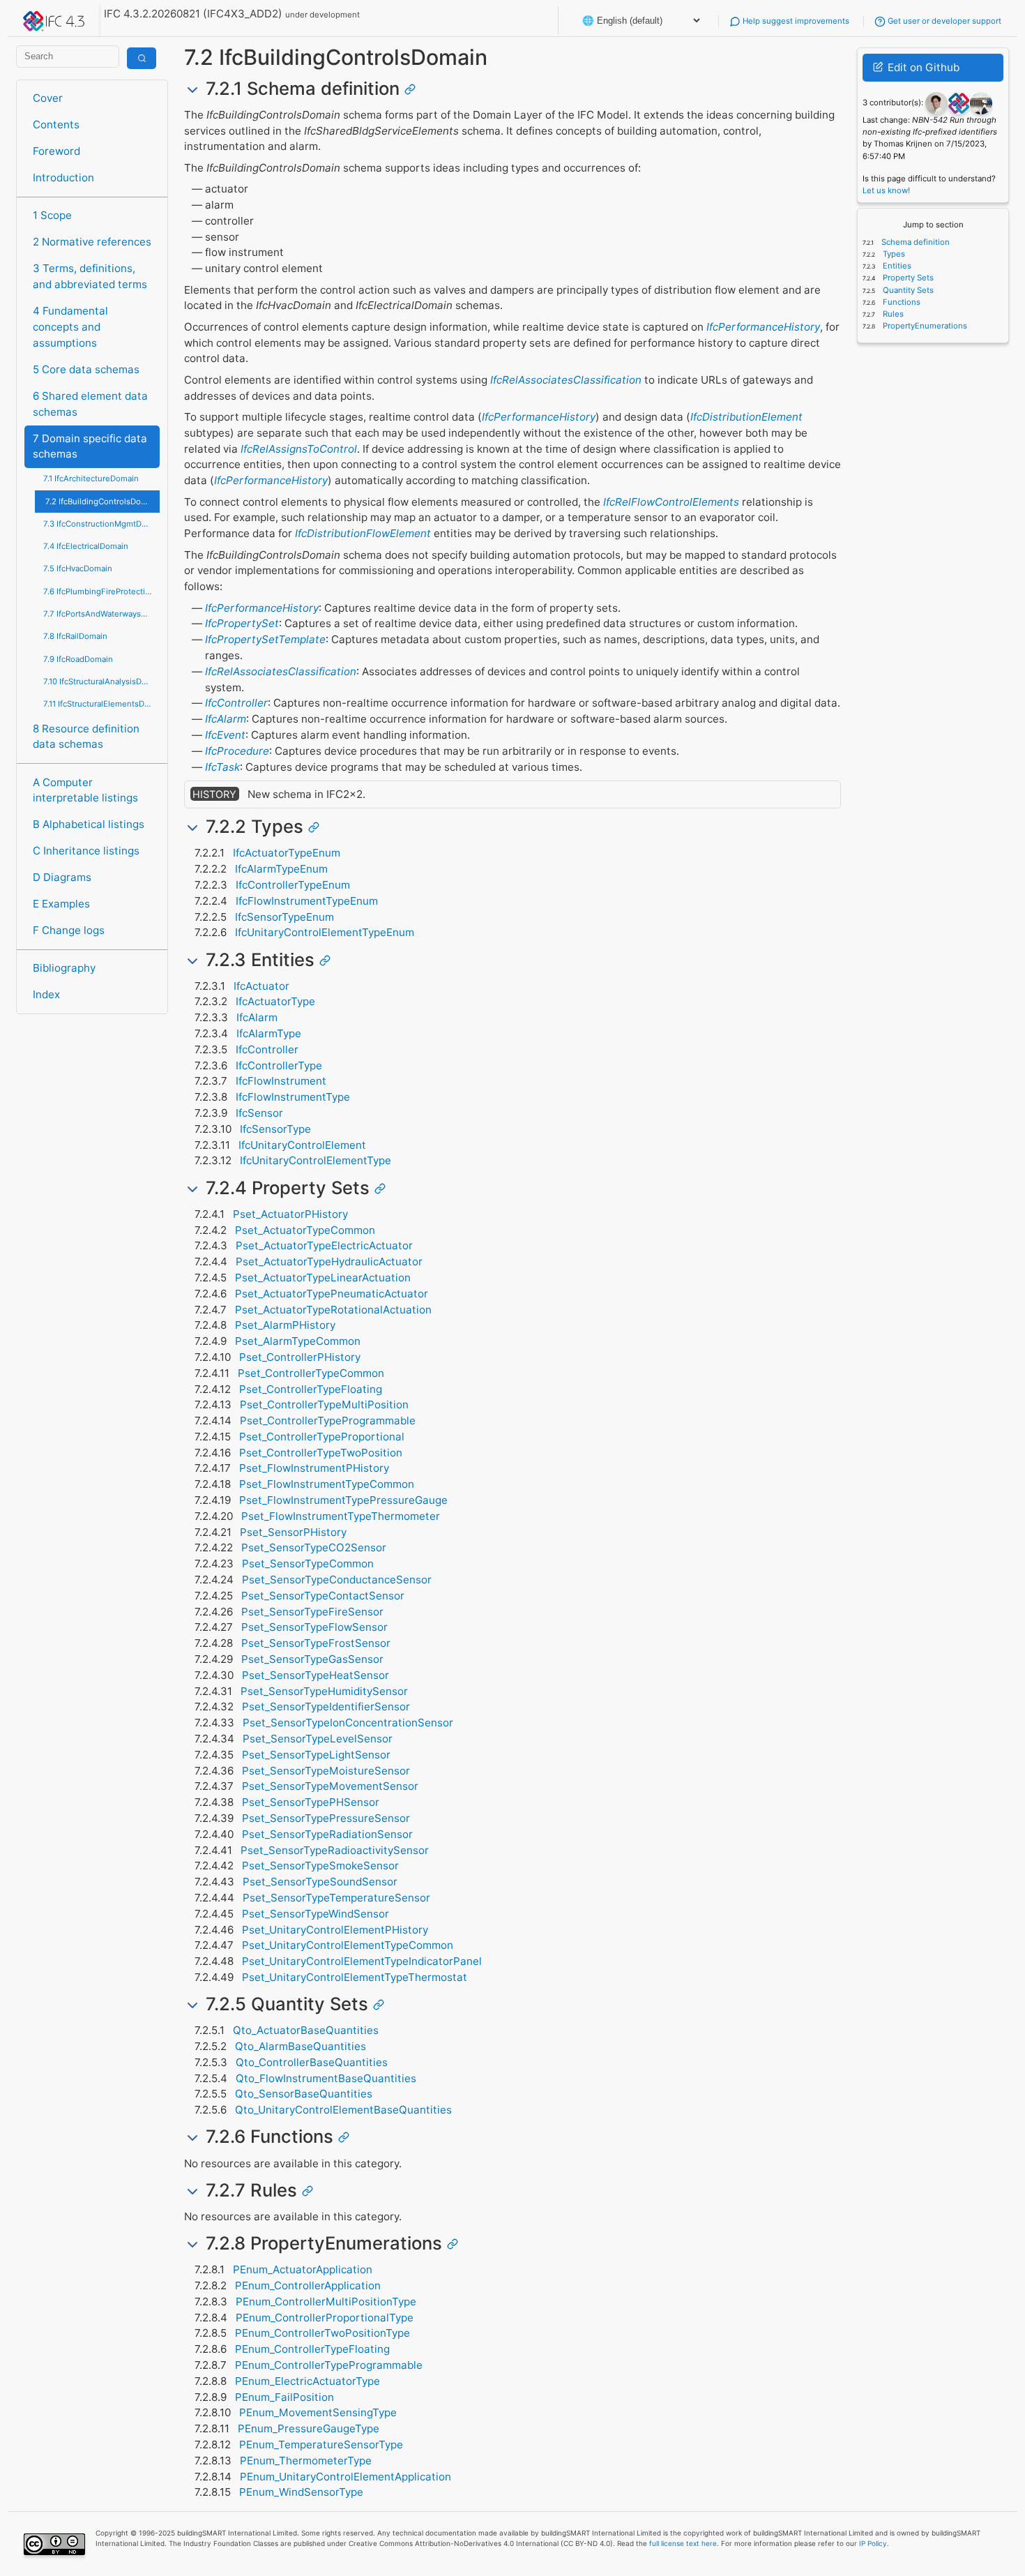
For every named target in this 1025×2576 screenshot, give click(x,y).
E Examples (61, 904)
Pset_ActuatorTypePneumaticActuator (332, 1294)
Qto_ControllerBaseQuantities (312, 2062)
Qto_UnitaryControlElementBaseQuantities (343, 2110)
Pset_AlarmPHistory (285, 1325)
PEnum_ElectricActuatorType (307, 2381)
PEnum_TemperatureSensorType (321, 2445)
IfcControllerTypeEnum (293, 885)
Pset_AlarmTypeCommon (298, 1341)
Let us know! (886, 190)
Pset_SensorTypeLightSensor (316, 1755)
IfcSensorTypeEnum (284, 917)
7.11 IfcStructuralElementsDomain (101, 704)
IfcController (236, 703)
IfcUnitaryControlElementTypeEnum (325, 932)
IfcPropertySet (242, 623)
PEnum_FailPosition (284, 2397)
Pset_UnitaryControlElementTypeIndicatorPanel (362, 1961)
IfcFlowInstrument (281, 1081)
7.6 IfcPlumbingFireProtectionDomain (101, 592)
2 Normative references (92, 242)
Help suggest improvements (795, 21)
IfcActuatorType (275, 1001)
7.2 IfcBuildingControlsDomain (102, 502)
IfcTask (222, 767)
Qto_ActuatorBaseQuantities (306, 2030)
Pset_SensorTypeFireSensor (312, 1612)
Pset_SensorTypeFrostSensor (316, 1643)
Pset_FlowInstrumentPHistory (314, 1468)
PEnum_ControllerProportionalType (325, 2318)
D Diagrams (62, 877)
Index (46, 994)
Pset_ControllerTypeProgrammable (328, 1421)
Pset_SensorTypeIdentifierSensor (326, 1707)
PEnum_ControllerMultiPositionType (326, 2302)
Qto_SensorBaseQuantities (304, 2094)
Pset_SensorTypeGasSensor (312, 1659)
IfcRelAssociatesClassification (566, 380)
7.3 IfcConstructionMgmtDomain (101, 524)
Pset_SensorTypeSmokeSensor (320, 1866)
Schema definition (914, 242)
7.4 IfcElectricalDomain (86, 546)
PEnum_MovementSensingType (318, 2412)
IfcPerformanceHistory (763, 327)
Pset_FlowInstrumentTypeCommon (327, 1484)
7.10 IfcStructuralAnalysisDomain (101, 681)
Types (893, 254)
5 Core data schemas (86, 369)
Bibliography (64, 968)
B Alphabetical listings (89, 824)
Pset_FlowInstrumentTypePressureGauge (343, 1500)
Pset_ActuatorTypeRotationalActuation (333, 1310)
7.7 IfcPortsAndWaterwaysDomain (101, 614)
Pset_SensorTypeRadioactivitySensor (335, 1850)
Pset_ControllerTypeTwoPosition (321, 1453)
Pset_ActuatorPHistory (290, 1214)
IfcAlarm (226, 719)
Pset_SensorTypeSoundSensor (320, 1882)
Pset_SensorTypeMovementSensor (330, 1786)
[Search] (142, 58)
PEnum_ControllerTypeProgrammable (329, 2365)
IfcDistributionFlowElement (363, 533)
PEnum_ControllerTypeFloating (312, 2349)
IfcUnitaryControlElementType (316, 1160)
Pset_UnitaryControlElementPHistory (335, 1930)
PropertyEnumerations (924, 326)
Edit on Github (922, 67)
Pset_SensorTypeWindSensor (316, 1914)
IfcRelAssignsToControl (299, 449)
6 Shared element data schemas (90, 404)
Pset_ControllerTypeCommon (311, 1373)
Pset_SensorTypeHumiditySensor (324, 1691)
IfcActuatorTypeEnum (287, 853)
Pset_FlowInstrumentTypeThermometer (341, 1516)
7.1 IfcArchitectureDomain (91, 479)
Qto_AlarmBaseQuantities (301, 2046)
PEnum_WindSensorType (301, 2492)
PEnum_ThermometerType (306, 2461)
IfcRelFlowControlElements (671, 502)
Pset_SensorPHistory (293, 1532)
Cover (48, 98)
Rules (892, 314)
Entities (896, 266)
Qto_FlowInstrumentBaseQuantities (326, 2078)
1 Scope (52, 215)
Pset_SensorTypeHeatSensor (316, 1675)
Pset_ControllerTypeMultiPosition (324, 1404)
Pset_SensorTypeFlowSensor (314, 1627)
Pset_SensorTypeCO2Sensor (314, 1547)
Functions (901, 302)
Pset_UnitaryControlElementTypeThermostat (355, 1977)
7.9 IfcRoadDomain (78, 659)
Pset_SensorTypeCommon (308, 1564)
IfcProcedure (237, 751)
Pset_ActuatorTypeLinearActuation (323, 1278)
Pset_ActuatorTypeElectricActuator (324, 1245)
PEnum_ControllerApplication (308, 2285)
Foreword (56, 151)
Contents (56, 125)
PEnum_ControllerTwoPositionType (322, 2333)
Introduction (63, 178)
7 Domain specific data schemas (90, 446)
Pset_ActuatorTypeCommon (305, 1230)
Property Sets (907, 278)
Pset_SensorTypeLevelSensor (318, 1739)
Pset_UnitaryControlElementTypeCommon (348, 1945)
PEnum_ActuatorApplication (303, 2269)
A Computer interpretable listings (85, 790)
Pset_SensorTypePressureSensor (326, 1818)
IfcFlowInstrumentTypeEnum (307, 901)
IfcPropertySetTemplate (265, 639)
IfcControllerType (279, 1065)
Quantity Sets (907, 290)
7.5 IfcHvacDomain (78, 568)
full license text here (683, 2543)
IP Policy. (874, 2543)
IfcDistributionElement (746, 417)
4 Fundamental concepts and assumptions (70, 327)
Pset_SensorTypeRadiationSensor (327, 1834)
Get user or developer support (943, 21)
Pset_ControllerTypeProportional (322, 1437)
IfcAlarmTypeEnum (281, 869)
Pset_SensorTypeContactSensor (323, 1596)
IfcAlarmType (269, 1033)
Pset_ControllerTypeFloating (311, 1389)
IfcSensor (259, 1113)
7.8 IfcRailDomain (75, 636)
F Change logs (69, 930)
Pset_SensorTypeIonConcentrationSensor (348, 1723)
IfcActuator (261, 986)
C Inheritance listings (86, 851)
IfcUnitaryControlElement (302, 1145)
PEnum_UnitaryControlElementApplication (346, 2477)
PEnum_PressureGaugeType (309, 2428)
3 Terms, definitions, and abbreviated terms (90, 276)
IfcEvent (225, 735)
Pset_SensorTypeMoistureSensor (326, 1771)
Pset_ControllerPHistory (300, 1357)
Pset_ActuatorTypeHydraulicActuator (329, 1261)
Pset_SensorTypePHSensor (311, 1802)
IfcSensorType (275, 1129)
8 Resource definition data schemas (86, 737)
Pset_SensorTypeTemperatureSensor (336, 1898)
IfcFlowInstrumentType (293, 1097)
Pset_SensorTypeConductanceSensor (337, 1580)
